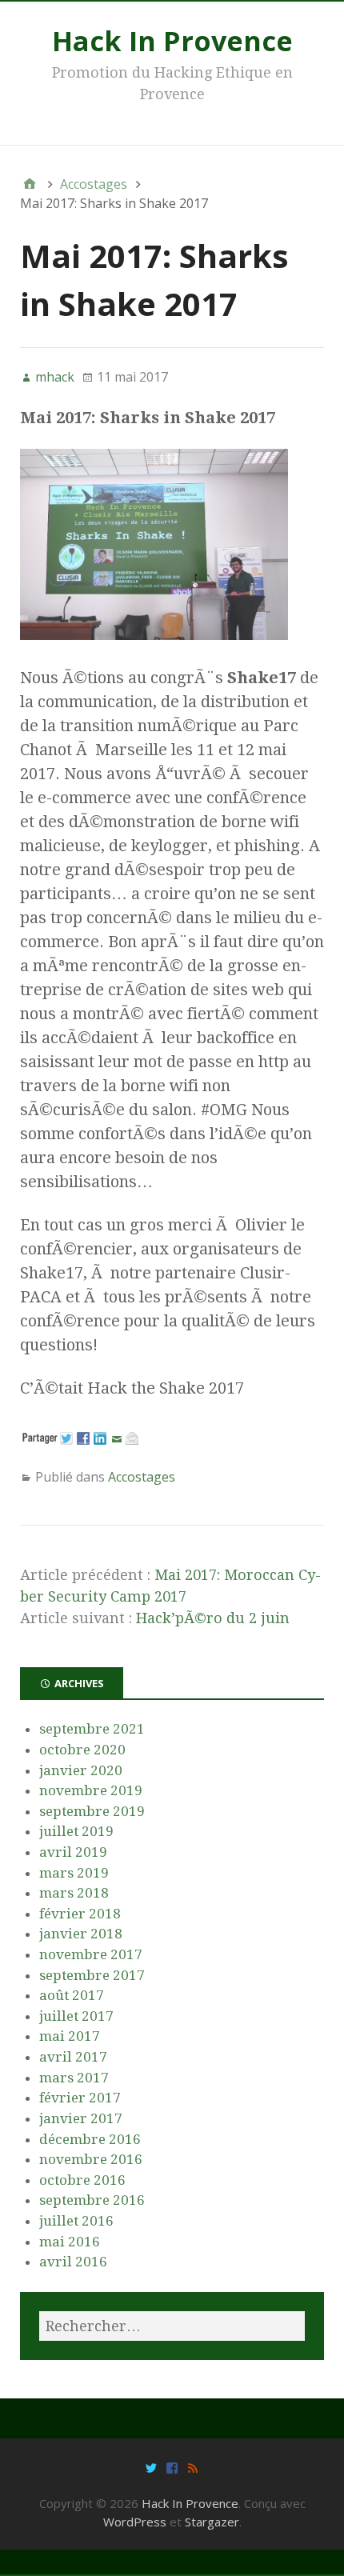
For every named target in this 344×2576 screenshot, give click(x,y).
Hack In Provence (172, 41)
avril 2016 (73, 2262)
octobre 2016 (82, 2180)
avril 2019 (73, 1852)
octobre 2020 (82, 1750)
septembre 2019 (92, 1811)
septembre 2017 (92, 1975)
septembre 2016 (92, 2200)
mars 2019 (74, 1873)
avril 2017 (73, 2057)
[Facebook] (172, 2467)
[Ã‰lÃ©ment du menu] (151, 2467)
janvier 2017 (81, 2118)
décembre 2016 (90, 2139)
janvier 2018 (81, 1934)
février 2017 (80, 2098)
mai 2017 (70, 2036)
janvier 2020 (81, 1770)
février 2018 (80, 1914)
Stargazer (212, 2522)
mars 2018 (74, 1893)
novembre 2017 (91, 1954)
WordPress (135, 2522)
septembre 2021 (92, 1729)
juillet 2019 (76, 1831)
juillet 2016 (76, 2221)
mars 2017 (74, 2078)
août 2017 (72, 1995)
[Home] (30, 184)
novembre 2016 (91, 2159)
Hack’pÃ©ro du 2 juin (213, 1618)
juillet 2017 (76, 2016)
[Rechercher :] (172, 2326)
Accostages (142, 1477)
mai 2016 (70, 2242)
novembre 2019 (91, 1790)
